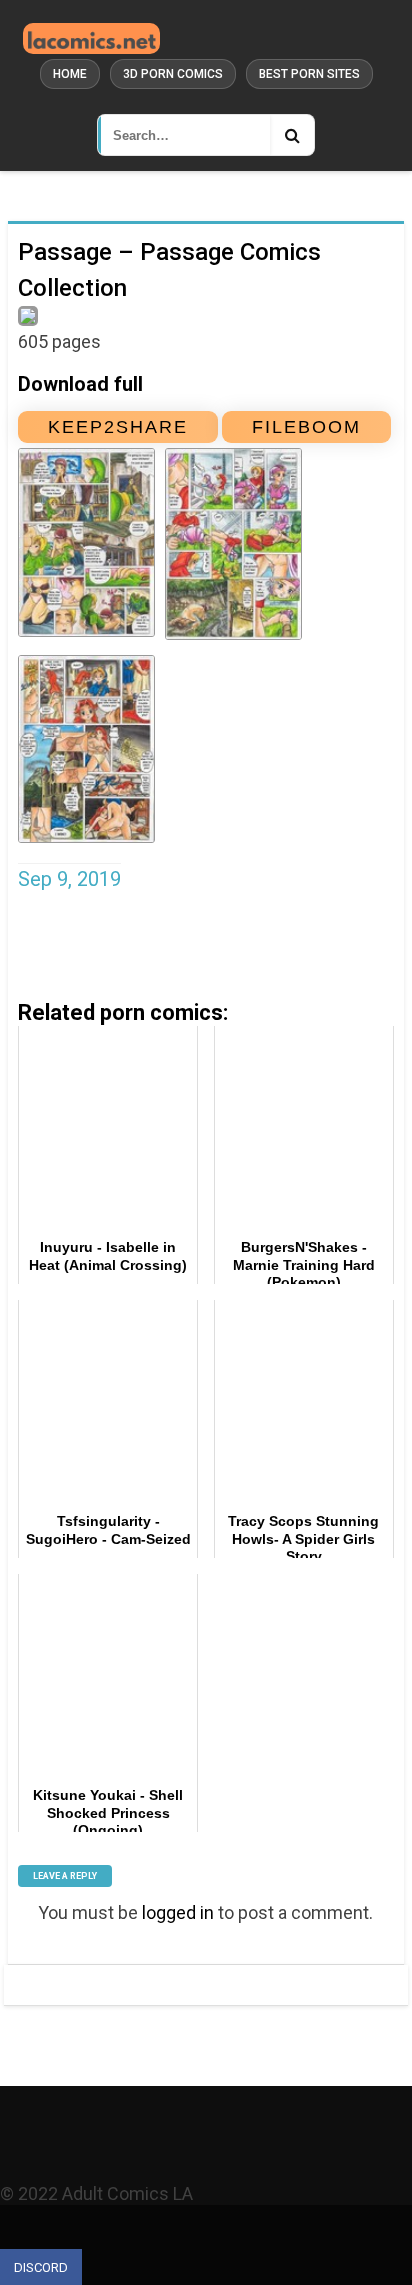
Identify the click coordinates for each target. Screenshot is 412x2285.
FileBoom (306, 427)
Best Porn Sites (309, 74)
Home (70, 74)
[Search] (292, 135)
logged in (178, 1912)
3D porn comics (173, 74)
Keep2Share (118, 427)
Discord (41, 2267)
